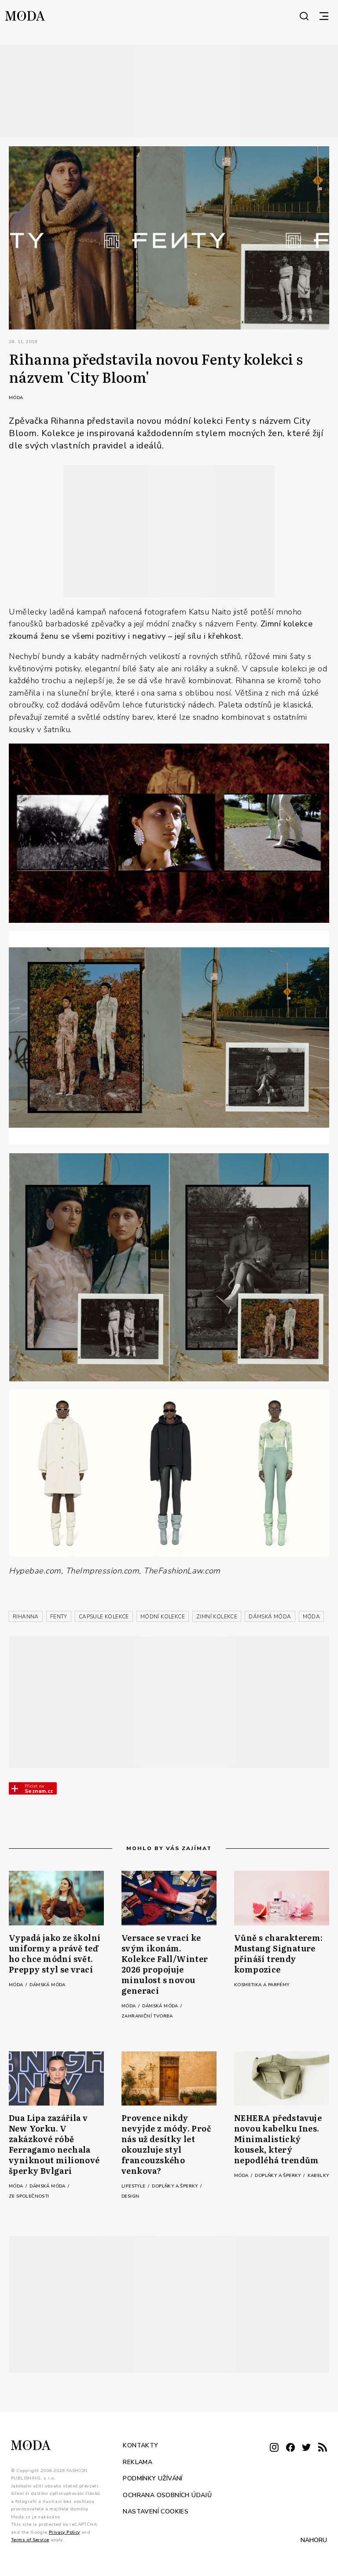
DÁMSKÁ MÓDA (270, 1617)
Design (130, 2196)
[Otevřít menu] (324, 16)
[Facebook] (290, 2448)
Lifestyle (134, 2186)
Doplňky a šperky (176, 2186)
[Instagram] (274, 2448)
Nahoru (314, 2540)
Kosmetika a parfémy (262, 1985)
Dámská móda (47, 1985)
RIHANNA (26, 1617)
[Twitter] (306, 2448)
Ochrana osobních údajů (167, 2495)
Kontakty (140, 2445)
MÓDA (312, 1617)
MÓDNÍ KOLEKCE (163, 1617)
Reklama (138, 2462)
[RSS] (323, 2448)
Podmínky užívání (152, 2478)
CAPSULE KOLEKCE (104, 1617)
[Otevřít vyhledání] (304, 16)
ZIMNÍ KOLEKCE (217, 1617)
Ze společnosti (29, 2196)
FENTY (59, 1617)
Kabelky (318, 2176)
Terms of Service (30, 2540)
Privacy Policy (64, 2532)
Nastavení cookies (156, 2511)
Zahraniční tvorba (147, 2016)
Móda (16, 398)
